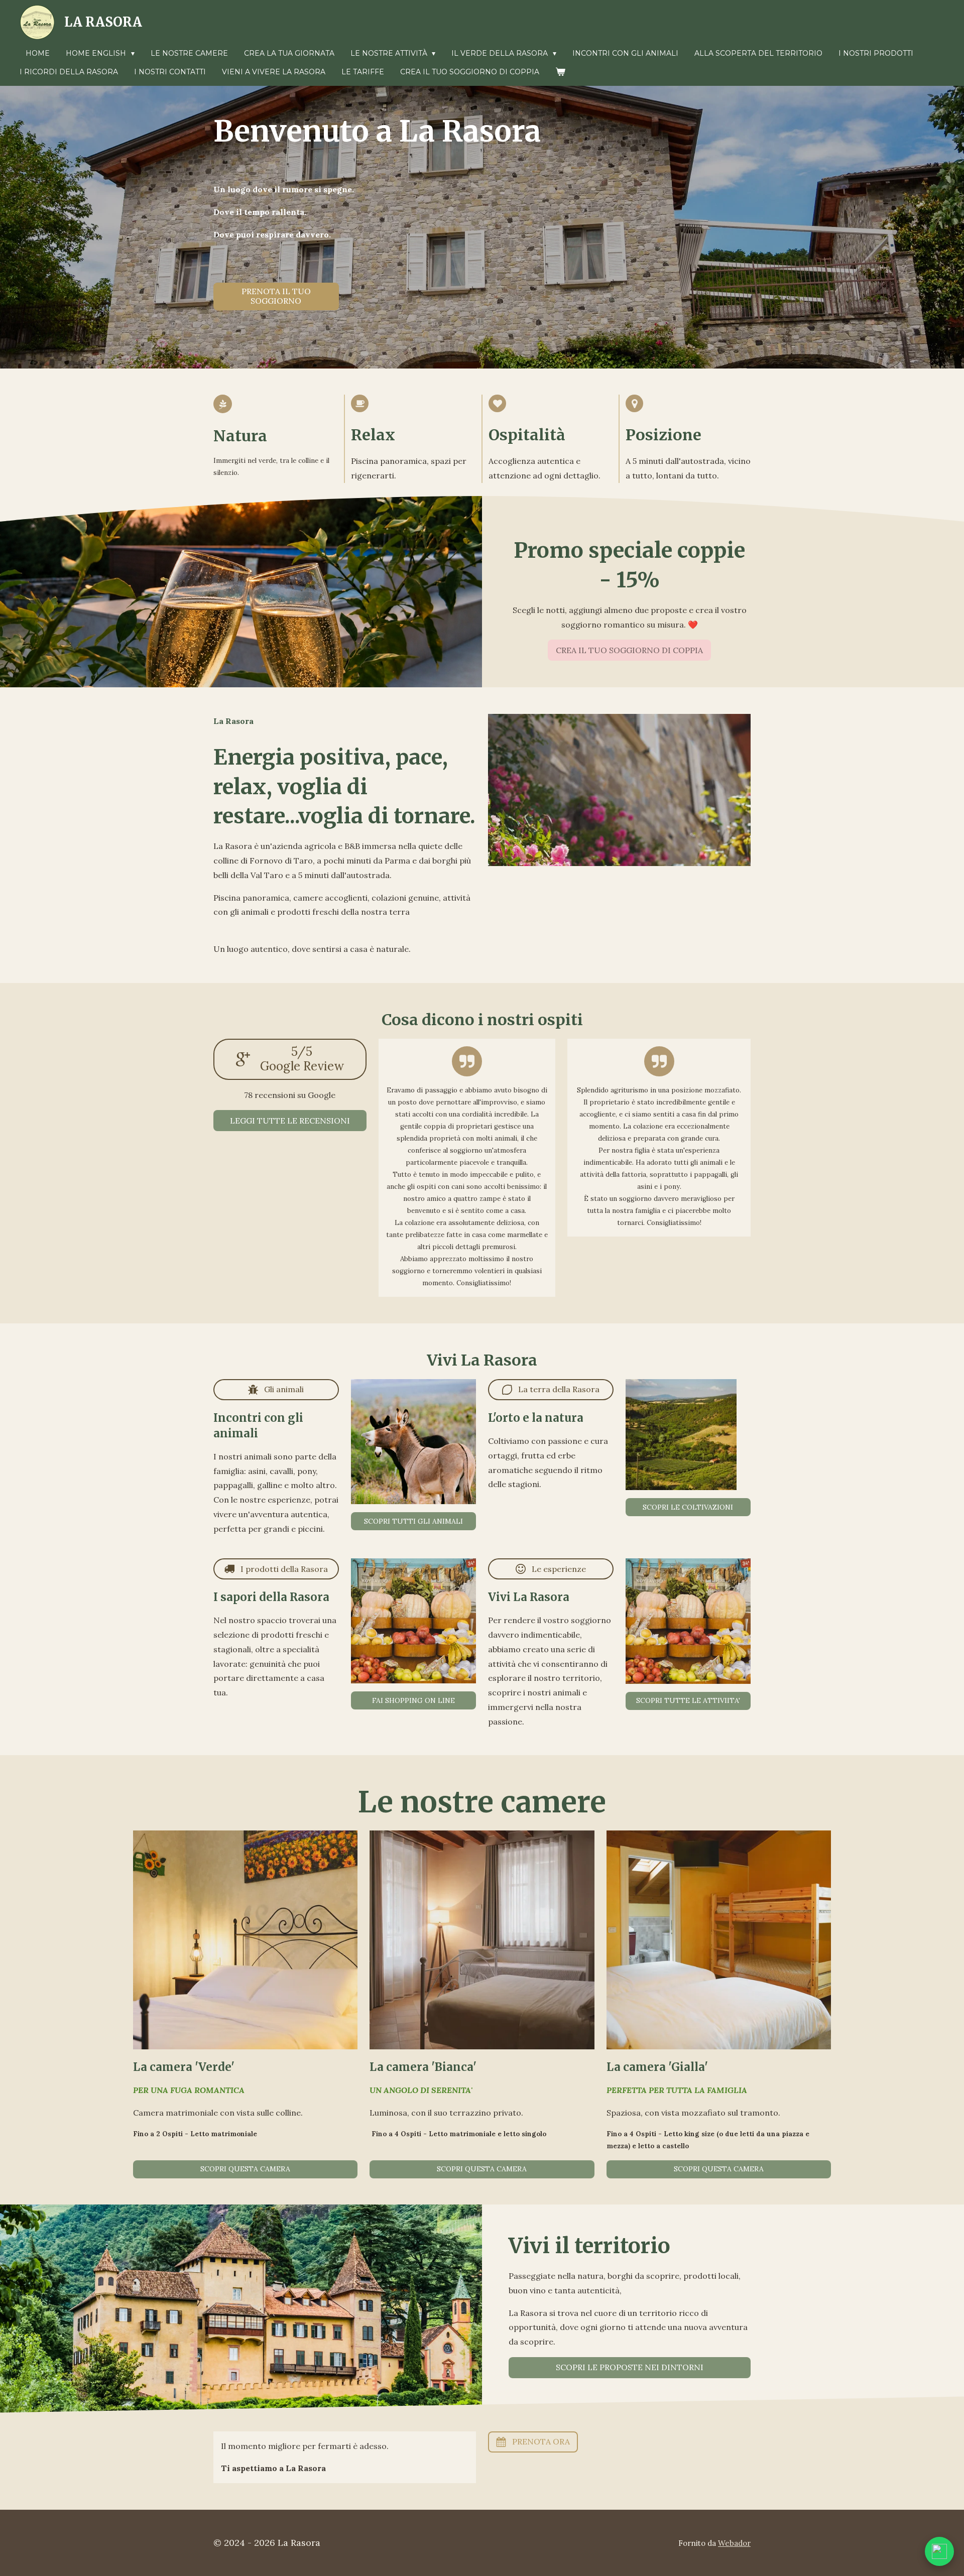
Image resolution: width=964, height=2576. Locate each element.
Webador (734, 2543)
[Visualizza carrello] (560, 72)
